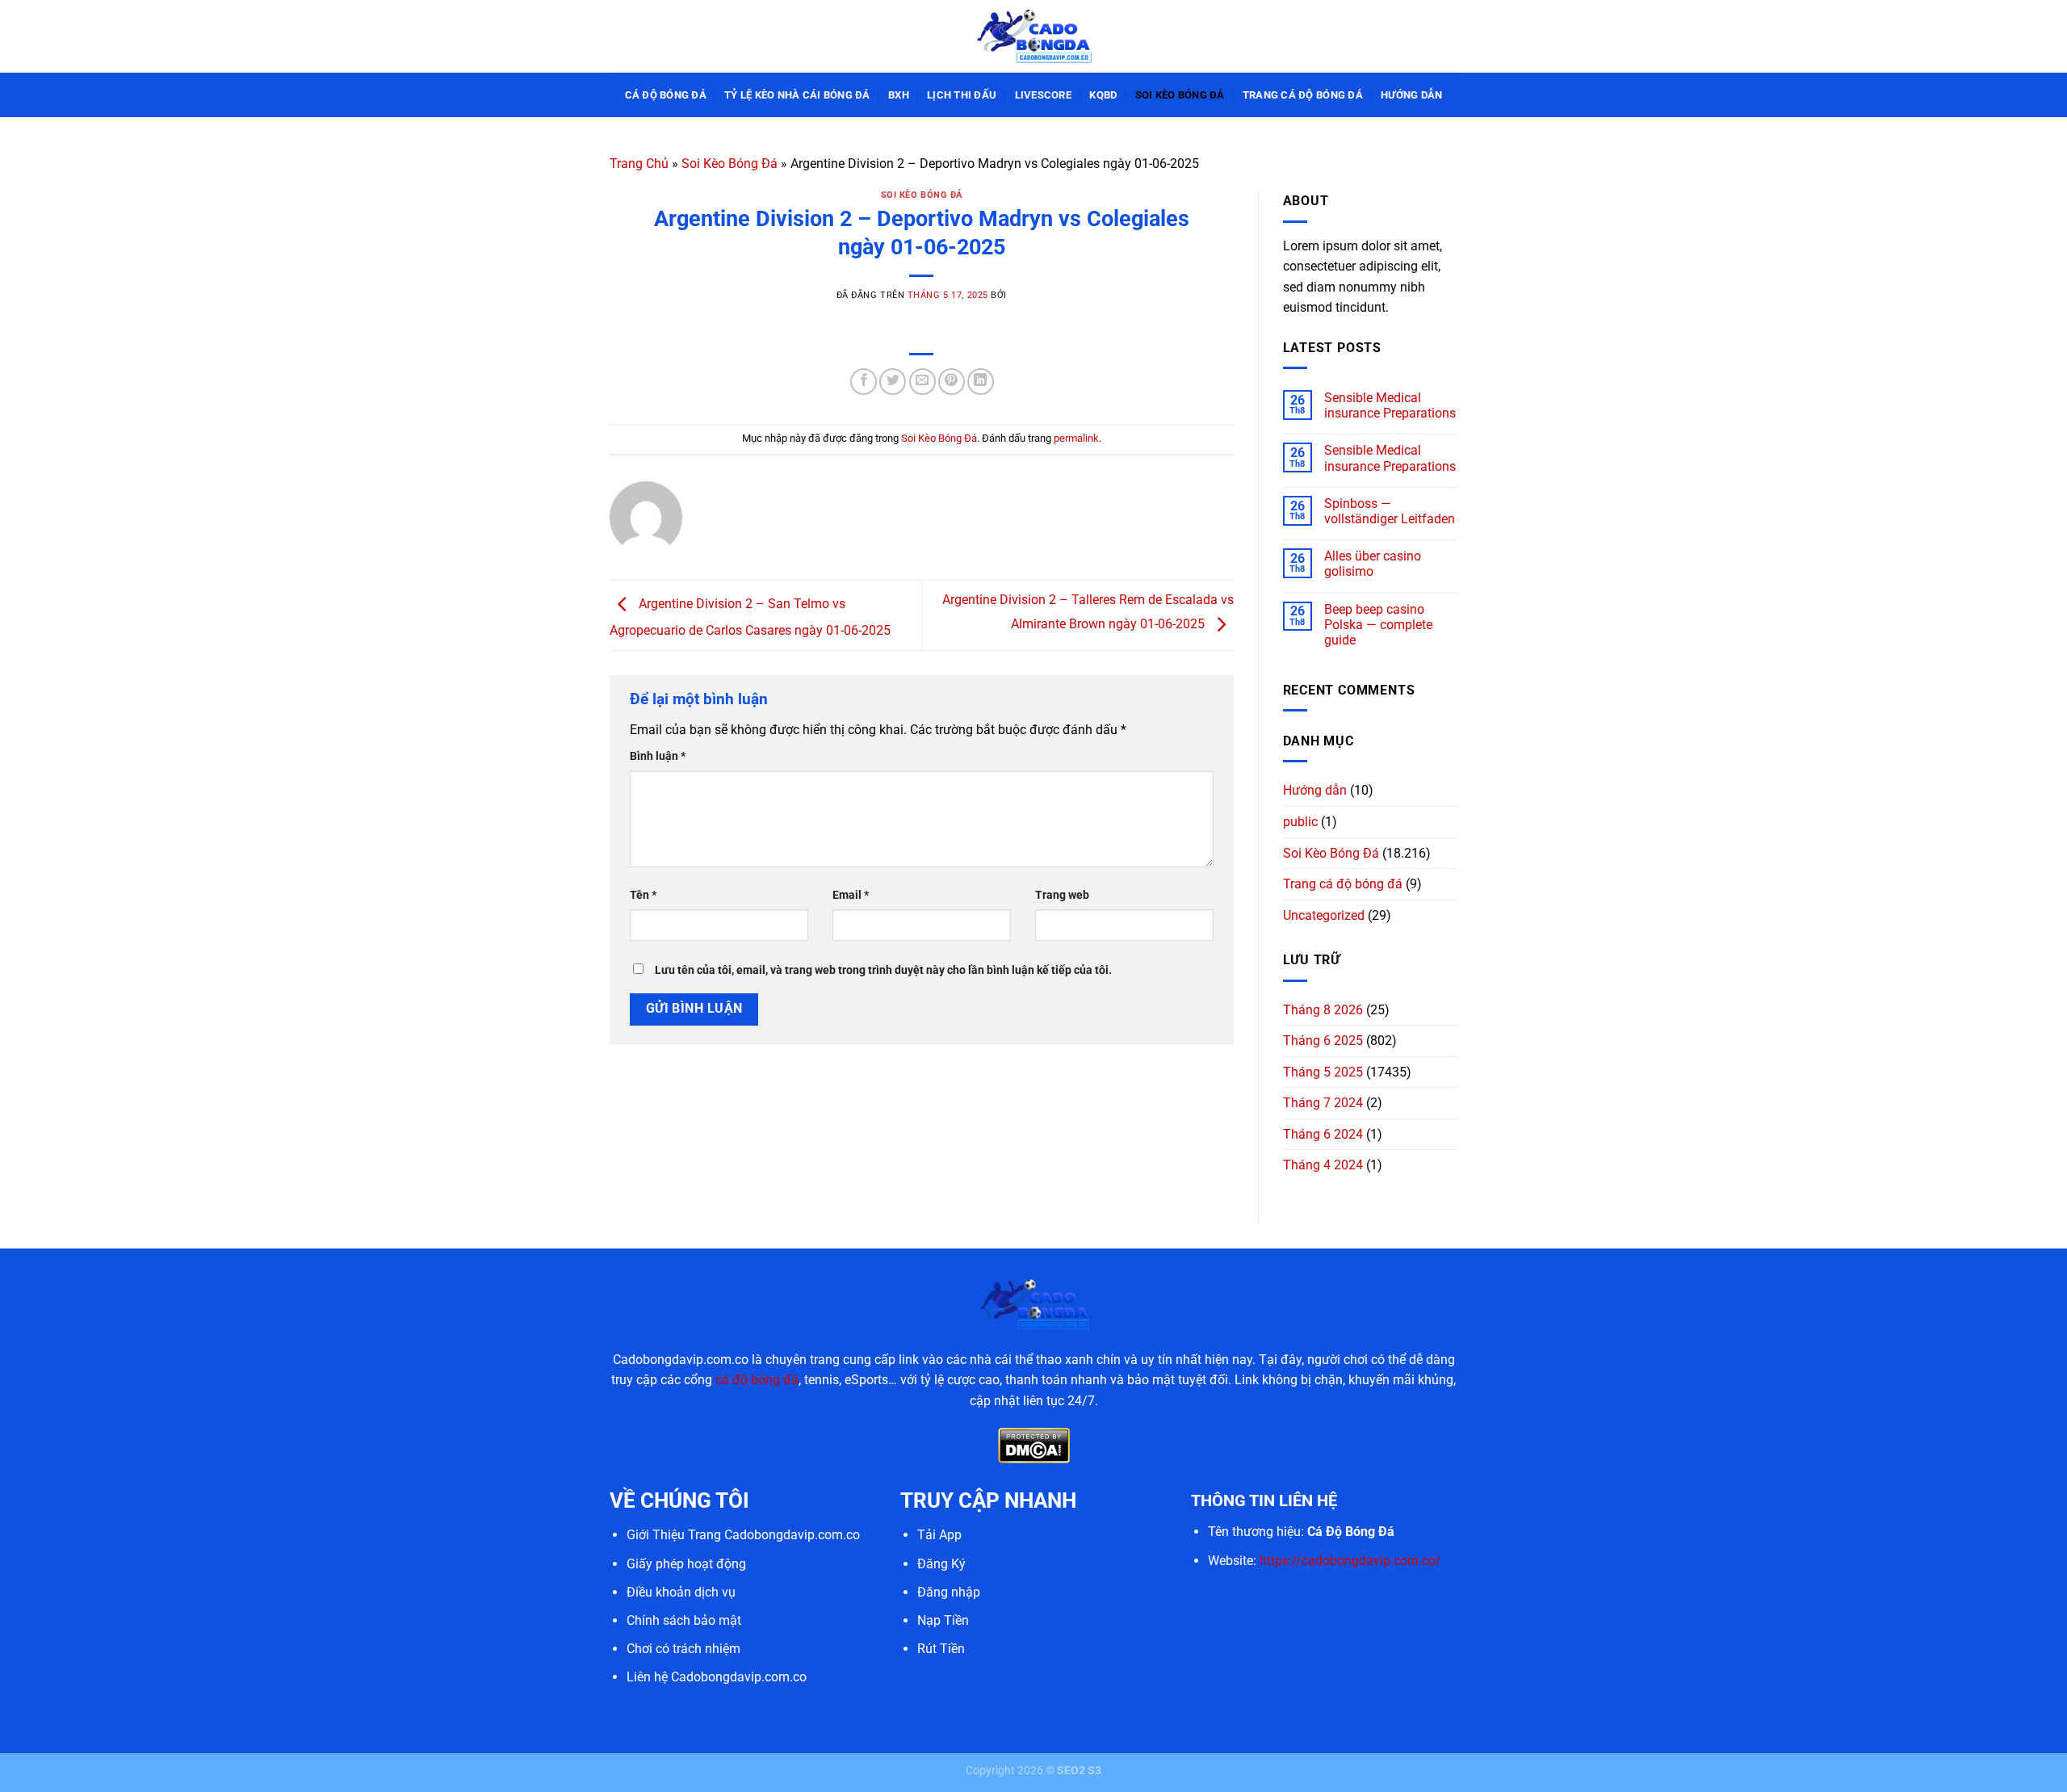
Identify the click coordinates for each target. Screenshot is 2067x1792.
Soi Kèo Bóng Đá (1180, 95)
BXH (899, 95)
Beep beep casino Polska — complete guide (1378, 625)
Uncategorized (1324, 915)
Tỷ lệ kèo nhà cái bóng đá (797, 95)
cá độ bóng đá (757, 1380)
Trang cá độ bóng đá (1303, 95)
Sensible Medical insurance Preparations (1390, 405)
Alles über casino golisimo (1373, 564)
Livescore (1043, 95)
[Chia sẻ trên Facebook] (864, 382)
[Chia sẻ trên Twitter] (893, 382)
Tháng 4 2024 (1323, 1165)
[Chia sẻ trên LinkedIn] (981, 382)
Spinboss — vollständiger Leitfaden (1390, 511)
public (1300, 822)
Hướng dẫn (1411, 95)
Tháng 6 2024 (1323, 1134)
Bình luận (658, 756)
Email (851, 895)
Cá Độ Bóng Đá (666, 95)
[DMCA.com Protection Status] (1034, 1445)
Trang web (1062, 895)
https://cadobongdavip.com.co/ (1350, 1561)
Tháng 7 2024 (1323, 1103)
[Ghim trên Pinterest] (952, 382)
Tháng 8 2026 (1323, 1010)
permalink (1076, 438)
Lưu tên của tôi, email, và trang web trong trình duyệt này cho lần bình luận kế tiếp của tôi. (883, 970)
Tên (643, 895)
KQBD (1103, 95)
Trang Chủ (639, 164)
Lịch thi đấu (962, 95)
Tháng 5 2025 (1323, 1072)
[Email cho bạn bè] (922, 382)
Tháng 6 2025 (1323, 1041)
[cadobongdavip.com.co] (1033, 36)
